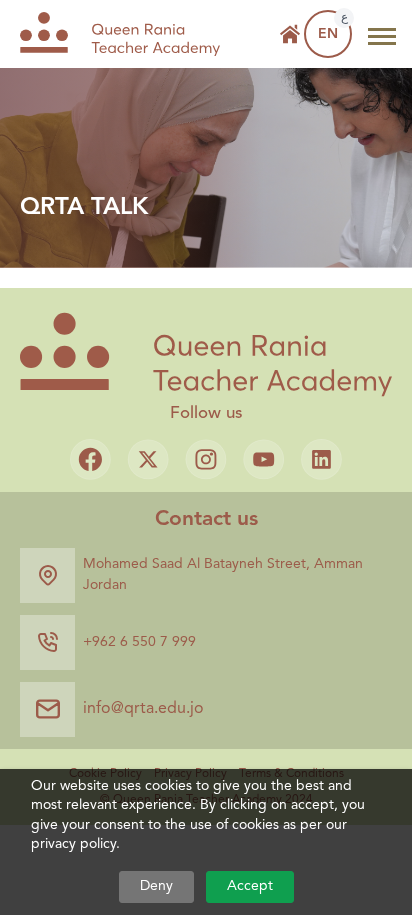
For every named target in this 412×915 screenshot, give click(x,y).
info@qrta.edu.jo (143, 709)
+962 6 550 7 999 (139, 642)
